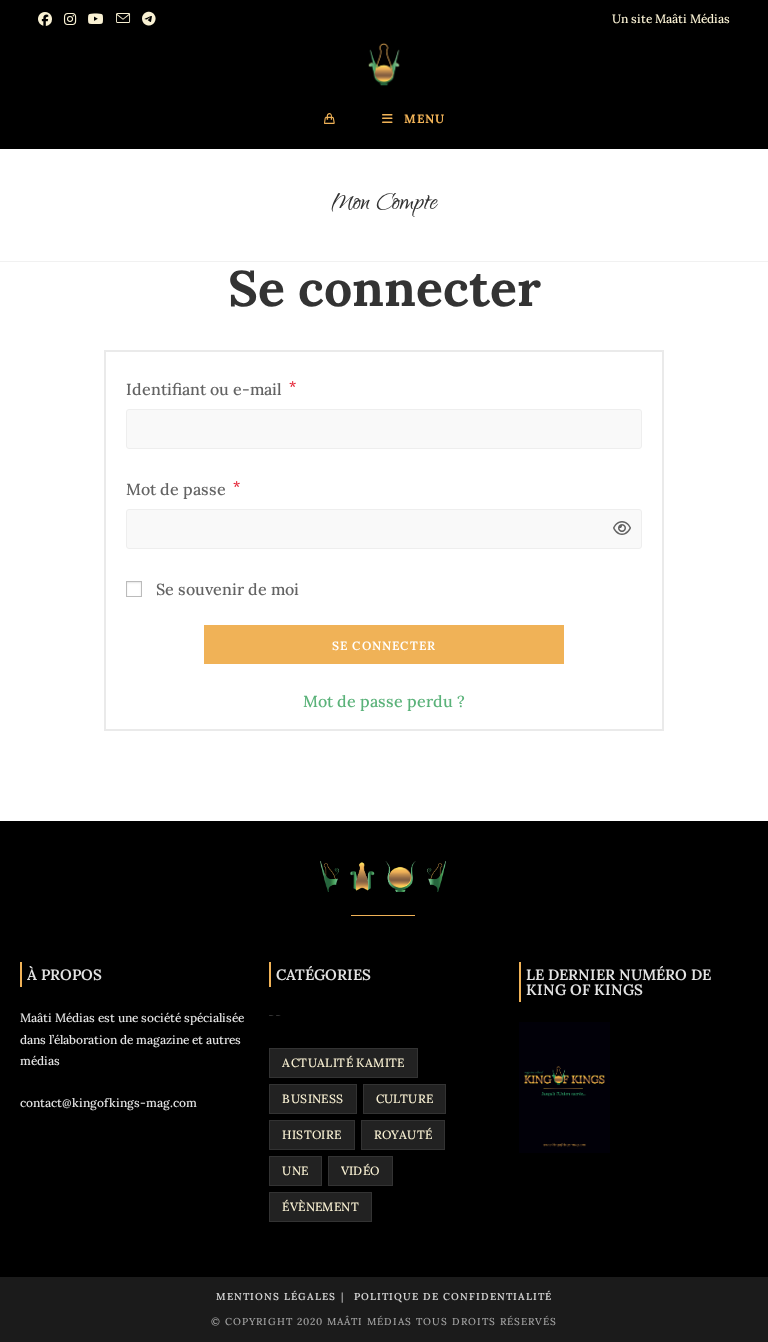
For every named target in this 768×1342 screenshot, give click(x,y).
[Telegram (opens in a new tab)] (149, 19)
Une (295, 1170)
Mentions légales (276, 1296)
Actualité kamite (343, 1062)
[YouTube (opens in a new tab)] (96, 19)
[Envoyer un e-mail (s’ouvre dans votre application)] (123, 19)
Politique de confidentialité (453, 1296)
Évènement (320, 1206)
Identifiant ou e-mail (211, 387)
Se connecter (384, 645)
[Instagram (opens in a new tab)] (70, 19)
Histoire (311, 1134)
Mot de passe (183, 487)
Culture (405, 1098)
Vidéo (360, 1170)
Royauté (403, 1134)
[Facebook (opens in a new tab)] (48, 19)
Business (312, 1098)
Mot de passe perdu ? (384, 701)
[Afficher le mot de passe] (617, 528)
